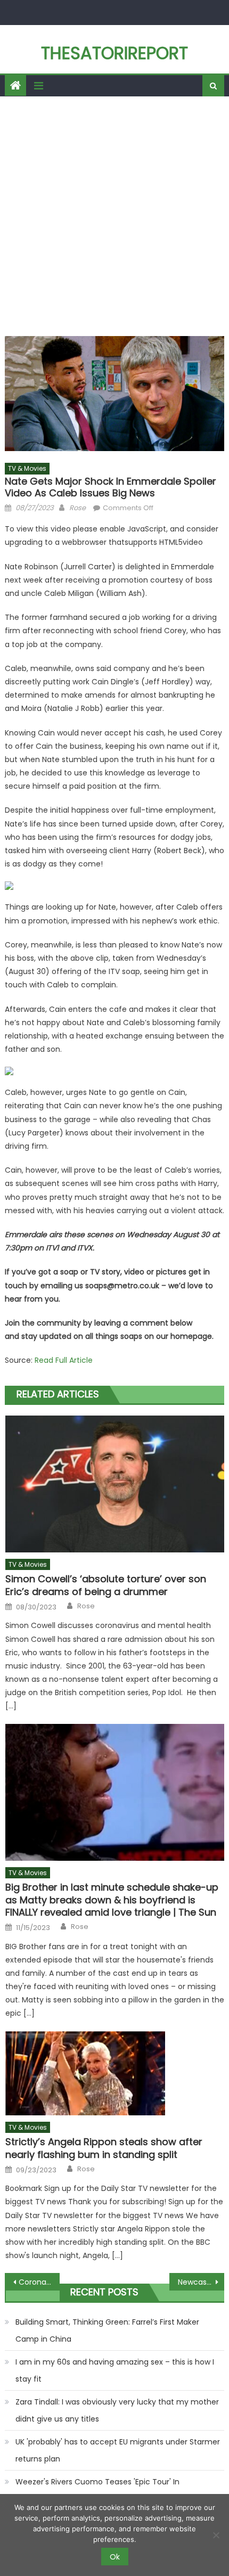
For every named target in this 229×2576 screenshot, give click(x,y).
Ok (115, 2557)
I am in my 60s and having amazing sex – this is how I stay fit (115, 2370)
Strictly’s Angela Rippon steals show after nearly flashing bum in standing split (104, 2148)
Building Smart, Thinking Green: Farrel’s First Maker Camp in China (107, 2330)
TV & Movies (27, 468)
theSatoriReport (114, 53)
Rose (77, 508)
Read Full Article (64, 1360)
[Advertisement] (114, 216)
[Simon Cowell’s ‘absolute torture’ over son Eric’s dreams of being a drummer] (115, 1484)
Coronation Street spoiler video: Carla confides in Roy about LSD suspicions (39, 2282)
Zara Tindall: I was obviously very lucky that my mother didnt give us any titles (117, 2410)
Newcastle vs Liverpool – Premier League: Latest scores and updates (201, 2282)
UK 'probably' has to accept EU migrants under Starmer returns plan (118, 2450)
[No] (216, 2535)
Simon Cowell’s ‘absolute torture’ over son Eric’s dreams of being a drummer (106, 1585)
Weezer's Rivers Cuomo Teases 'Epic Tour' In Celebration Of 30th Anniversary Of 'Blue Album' (105, 2490)
